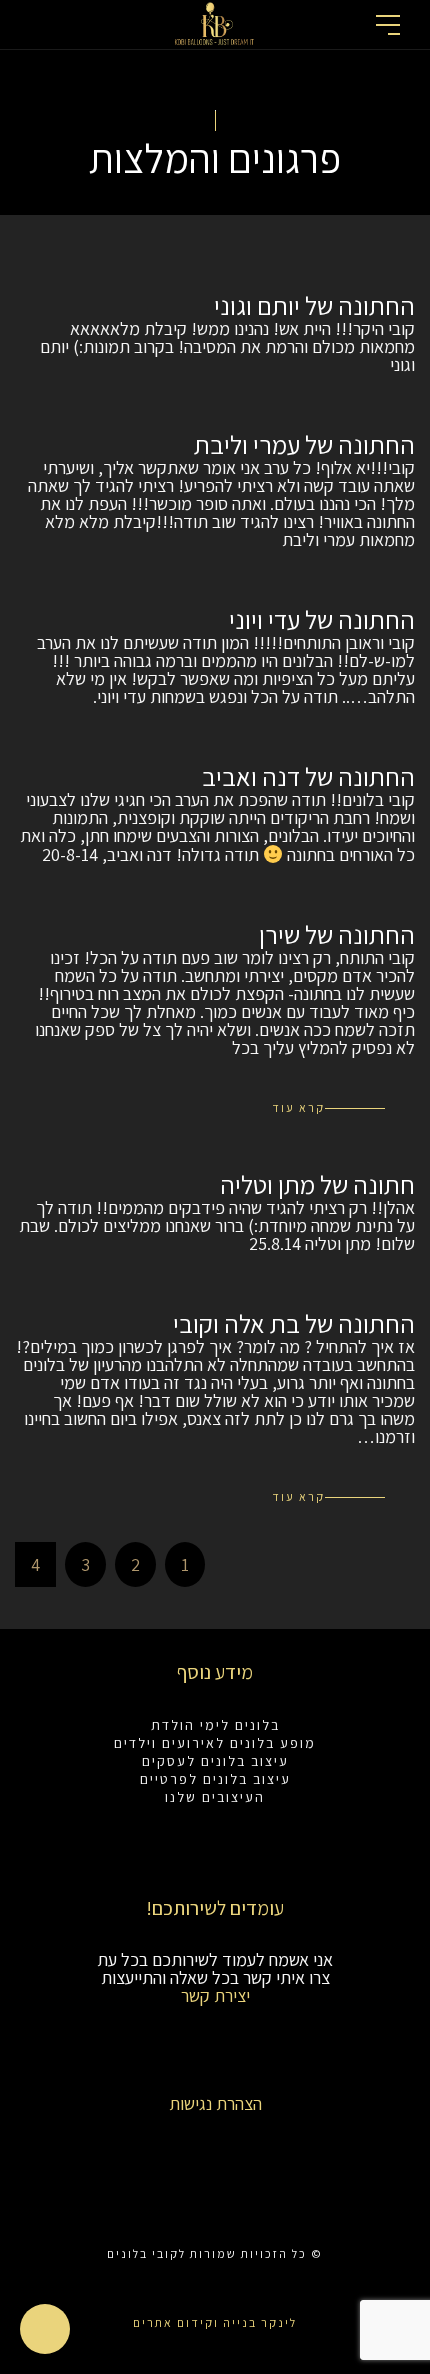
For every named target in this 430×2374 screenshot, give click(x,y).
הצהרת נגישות (215, 2103)
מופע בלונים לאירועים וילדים (215, 1743)
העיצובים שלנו (215, 1797)
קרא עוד (298, 1107)
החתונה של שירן (337, 934)
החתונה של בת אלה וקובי (294, 1323)
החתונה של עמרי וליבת (304, 444)
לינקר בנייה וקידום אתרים (215, 2322)
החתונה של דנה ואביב (308, 776)
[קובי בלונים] (215, 21)
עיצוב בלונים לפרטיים (215, 1779)
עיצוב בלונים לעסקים (215, 1761)
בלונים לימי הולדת (215, 1725)
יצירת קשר (215, 1995)
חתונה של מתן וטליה (317, 1184)
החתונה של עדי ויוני (322, 619)
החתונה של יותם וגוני (314, 305)
